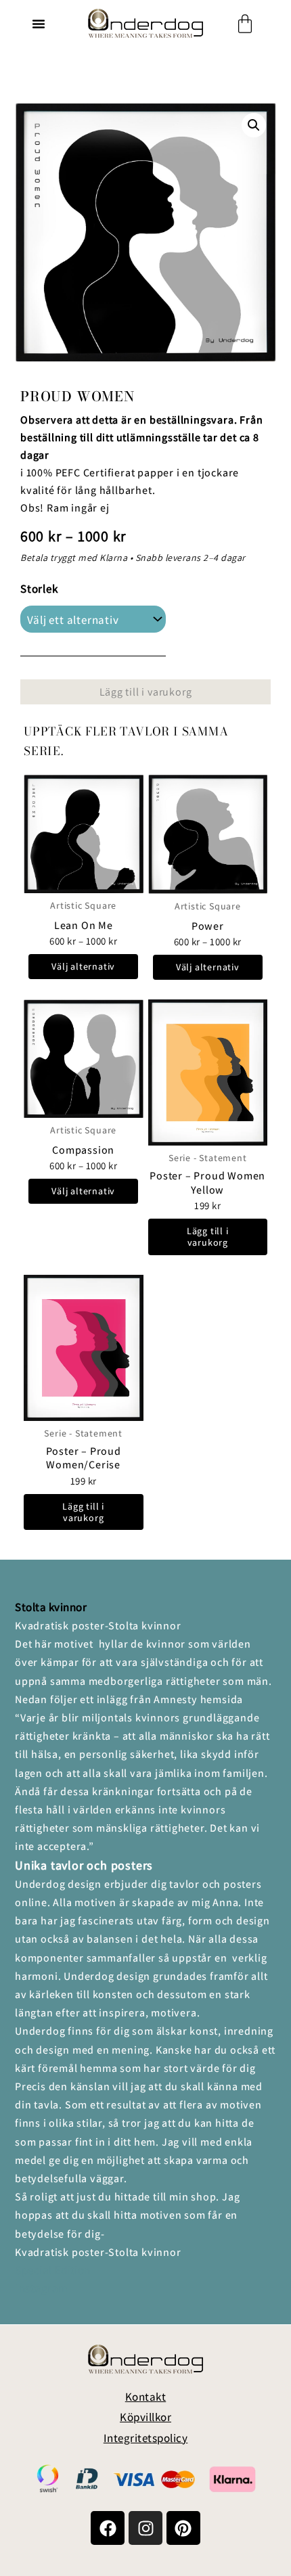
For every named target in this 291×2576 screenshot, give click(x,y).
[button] (39, 24)
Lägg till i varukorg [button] (208, 1237)
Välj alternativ (83, 966)
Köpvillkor (145, 2417)
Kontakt (146, 2397)
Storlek (39, 589)
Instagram (42, 2288)
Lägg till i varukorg (146, 692)
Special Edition (53, 2270)
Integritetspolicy (146, 2438)
